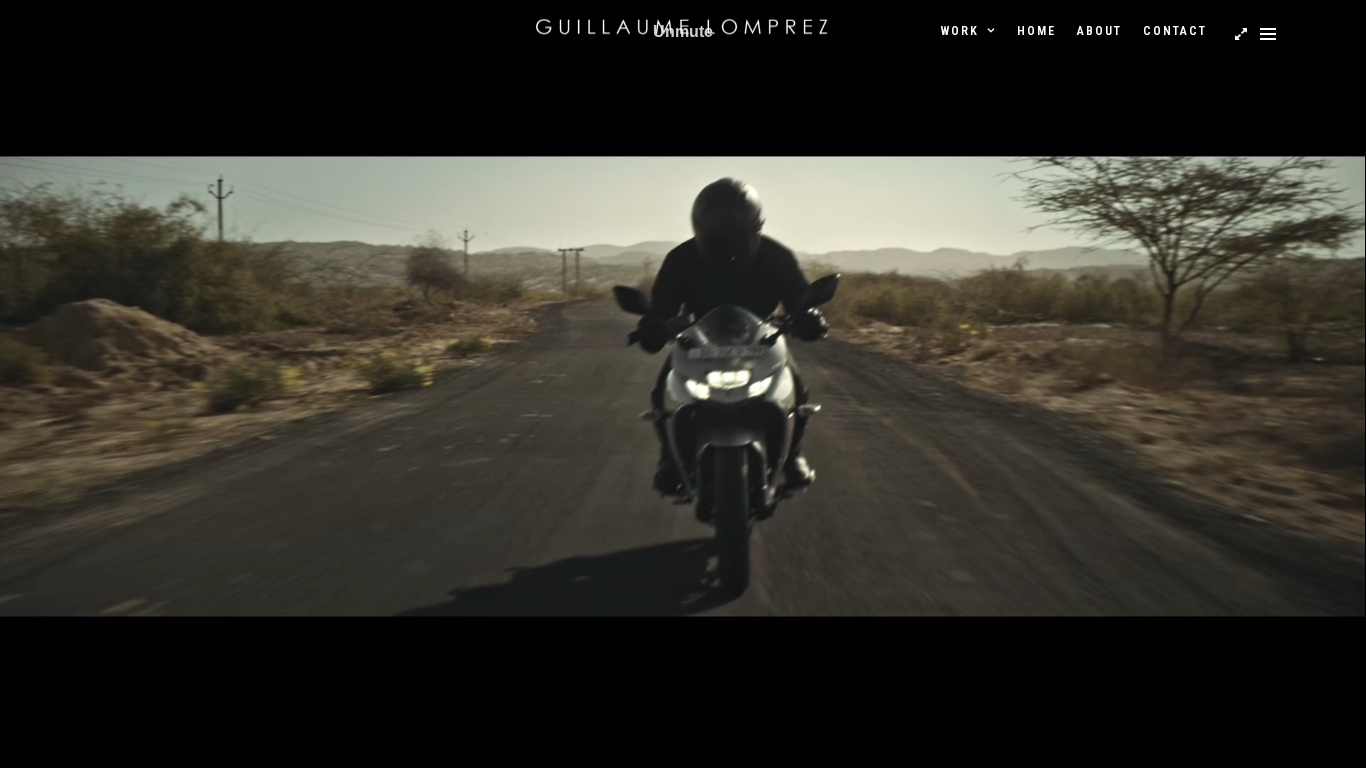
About (1099, 31)
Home (1036, 31)
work (960, 31)
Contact (1175, 31)
